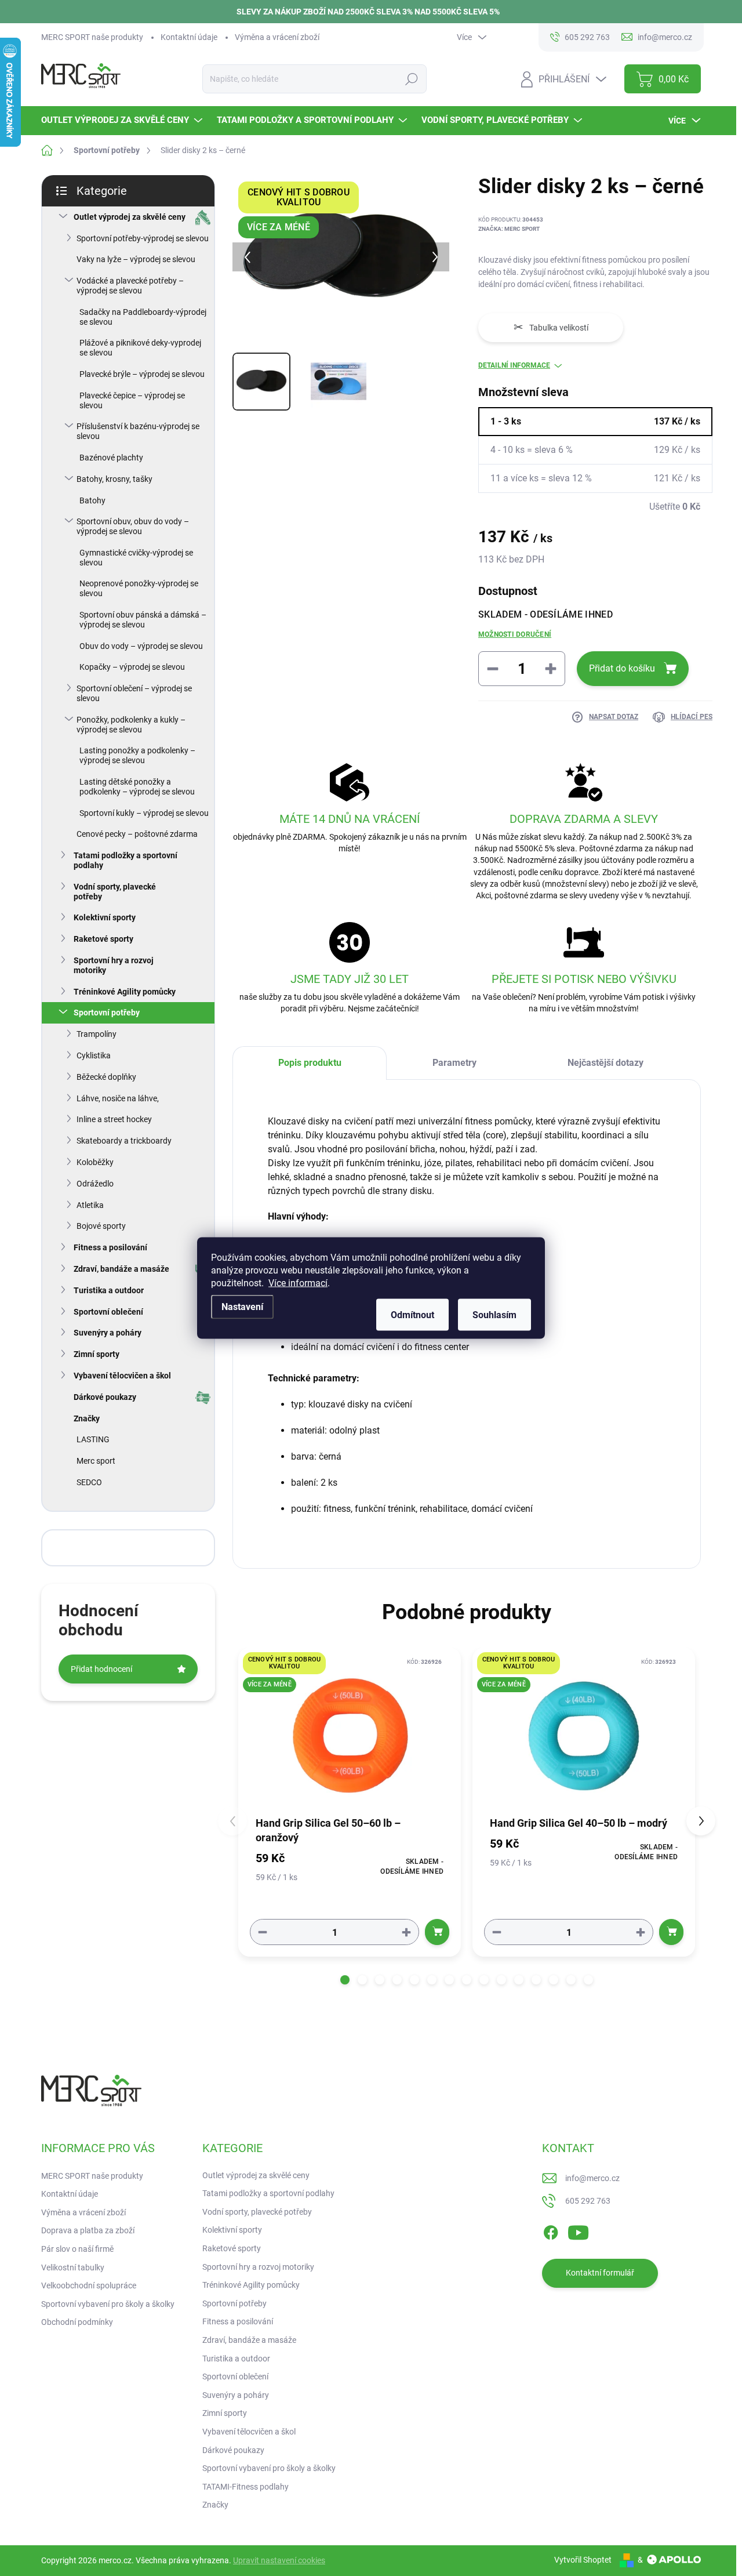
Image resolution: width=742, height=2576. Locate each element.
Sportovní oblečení (108, 1312)
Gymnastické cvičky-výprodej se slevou (136, 558)
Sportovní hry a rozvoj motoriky (114, 965)
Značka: (509, 229)
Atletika (90, 1205)
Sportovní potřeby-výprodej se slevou (143, 238)
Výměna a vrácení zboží (277, 37)
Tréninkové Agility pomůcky (125, 992)
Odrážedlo (95, 1184)
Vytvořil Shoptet (583, 2560)
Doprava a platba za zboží (88, 2230)
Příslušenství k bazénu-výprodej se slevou (138, 431)
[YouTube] (578, 2230)
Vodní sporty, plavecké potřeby (115, 892)
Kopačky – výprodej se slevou (132, 667)
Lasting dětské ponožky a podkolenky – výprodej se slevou (137, 787)
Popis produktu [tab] (310, 1063)
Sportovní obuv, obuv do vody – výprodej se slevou (133, 526)
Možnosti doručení (515, 634)
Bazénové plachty (111, 458)
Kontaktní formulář (600, 2273)
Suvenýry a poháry (108, 1333)
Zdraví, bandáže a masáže (121, 1269)
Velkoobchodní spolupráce (89, 2285)
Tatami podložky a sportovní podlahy (126, 860)
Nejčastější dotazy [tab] (605, 1063)
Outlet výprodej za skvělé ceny (130, 217)
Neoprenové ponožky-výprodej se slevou (139, 588)
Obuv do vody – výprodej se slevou (141, 646)
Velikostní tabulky (73, 2267)
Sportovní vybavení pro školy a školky (108, 2304)
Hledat (412, 79)
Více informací (298, 1283)
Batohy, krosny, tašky (114, 479)
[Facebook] (551, 2230)
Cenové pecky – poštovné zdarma (137, 834)
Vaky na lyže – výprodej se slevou (136, 259)
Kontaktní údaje (189, 37)
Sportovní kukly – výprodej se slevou (144, 813)
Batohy (92, 500)
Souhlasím (494, 1315)
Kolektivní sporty (105, 917)
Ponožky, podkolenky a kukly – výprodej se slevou (131, 725)
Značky (87, 1418)
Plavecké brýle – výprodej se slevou (142, 374)
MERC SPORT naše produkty (92, 37)
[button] (345, 1980)
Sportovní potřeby (107, 1013)
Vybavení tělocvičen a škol (122, 1376)
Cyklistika (94, 1055)
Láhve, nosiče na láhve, (118, 1098)
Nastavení (242, 1307)
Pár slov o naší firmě (77, 2249)
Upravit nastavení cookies (279, 2560)
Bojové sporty (101, 1226)
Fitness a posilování (110, 1247)
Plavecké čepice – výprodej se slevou (132, 400)
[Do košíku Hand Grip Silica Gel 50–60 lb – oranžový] (437, 1932)
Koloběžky (95, 1162)
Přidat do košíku (622, 668)
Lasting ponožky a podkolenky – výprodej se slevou (137, 755)
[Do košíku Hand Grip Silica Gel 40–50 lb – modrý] (671, 1932)
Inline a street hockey (114, 1119)
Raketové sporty (103, 939)
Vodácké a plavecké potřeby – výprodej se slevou (130, 286)
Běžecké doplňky (106, 1077)
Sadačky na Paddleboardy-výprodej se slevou (143, 317)
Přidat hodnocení (101, 1669)
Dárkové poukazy (105, 1397)
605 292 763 (588, 2201)
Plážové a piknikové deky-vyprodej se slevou (140, 348)
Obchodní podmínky (77, 2322)
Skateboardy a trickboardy (124, 1141)
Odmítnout (412, 1315)
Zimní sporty (97, 1354)
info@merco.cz (592, 2178)
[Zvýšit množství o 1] (406, 1932)
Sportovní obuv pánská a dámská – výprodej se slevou (143, 620)
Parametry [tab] (454, 1063)
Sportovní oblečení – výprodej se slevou (134, 693)
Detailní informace (514, 365)
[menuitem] (123, 120)
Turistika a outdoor (109, 1290)
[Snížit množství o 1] (263, 1932)
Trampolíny (97, 1034)
